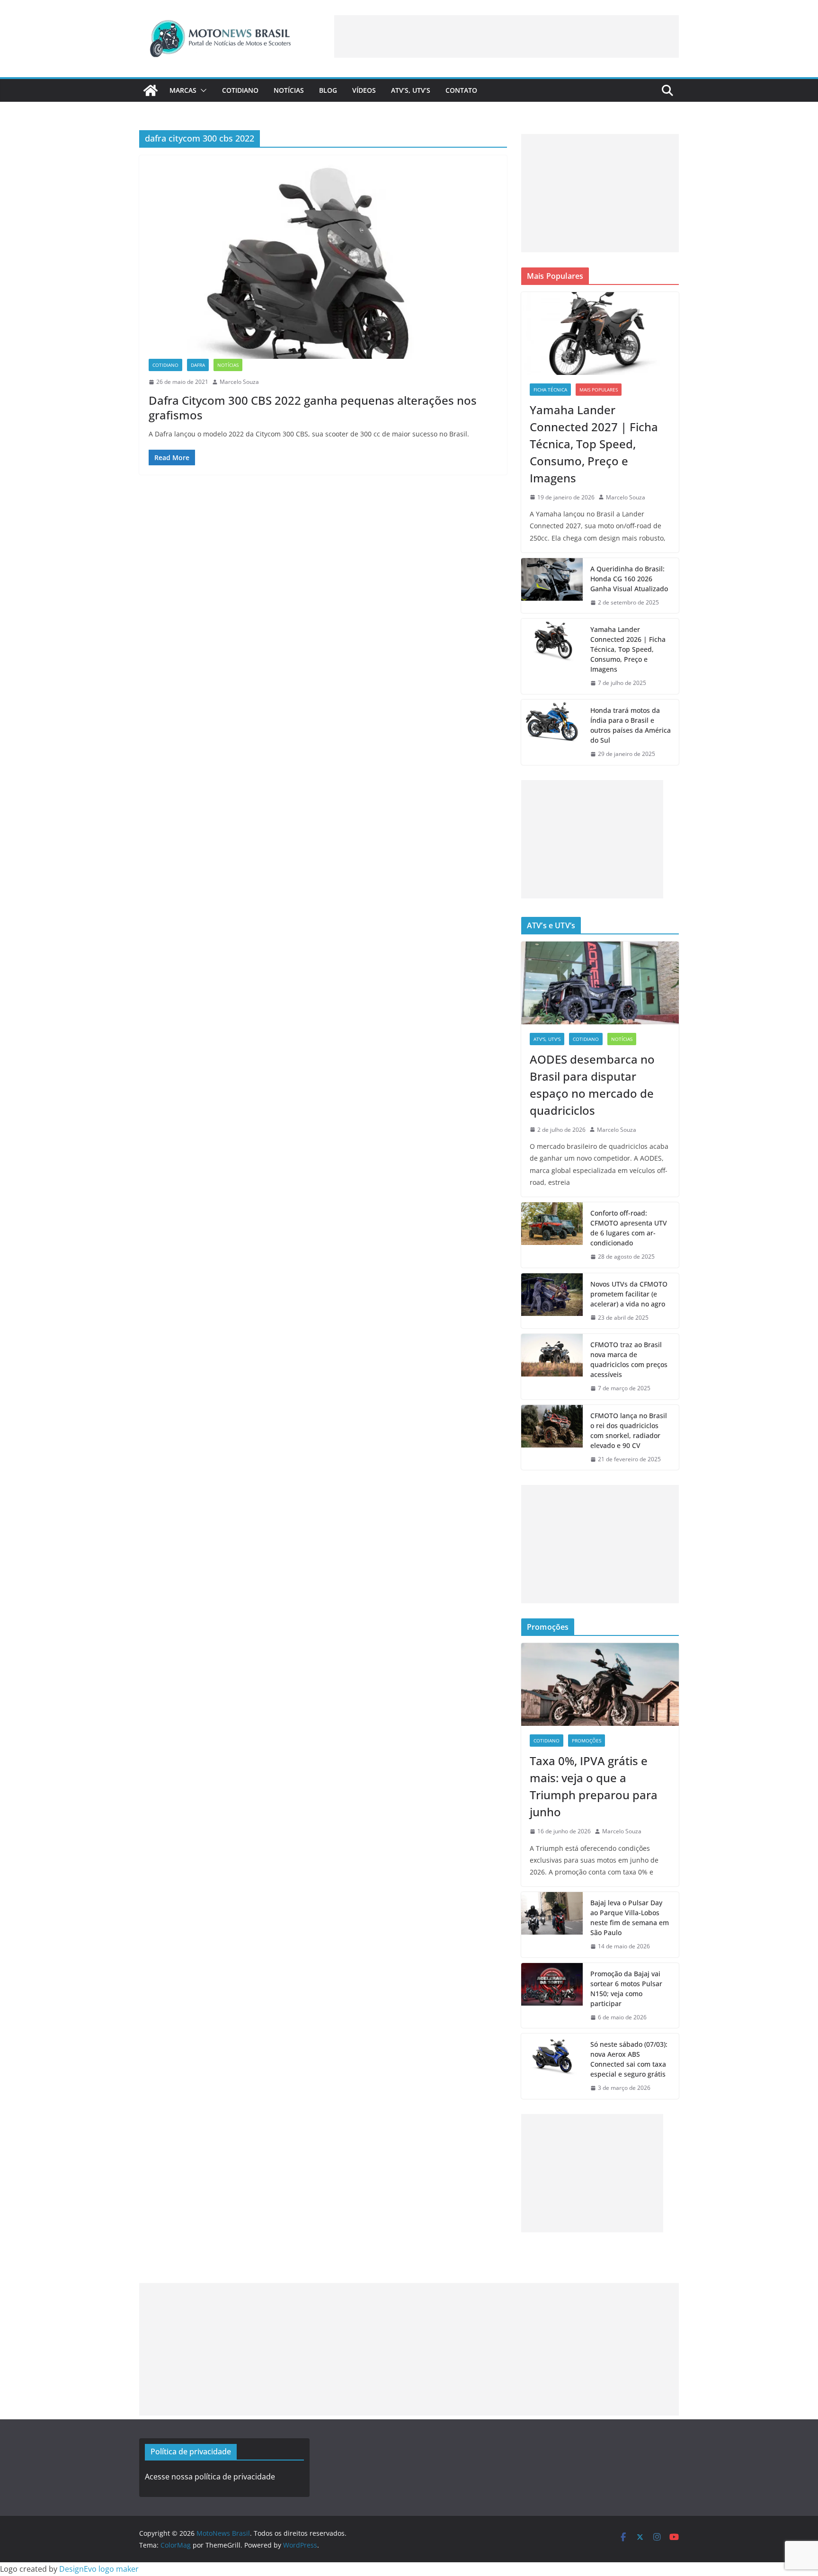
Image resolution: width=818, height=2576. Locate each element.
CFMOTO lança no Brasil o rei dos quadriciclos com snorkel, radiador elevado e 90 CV (629, 1430)
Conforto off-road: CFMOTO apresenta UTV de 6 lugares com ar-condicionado (629, 1228)
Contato (461, 90)
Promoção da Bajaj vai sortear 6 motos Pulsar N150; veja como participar (626, 1989)
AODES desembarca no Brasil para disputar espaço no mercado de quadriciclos (592, 1085)
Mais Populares (599, 390)
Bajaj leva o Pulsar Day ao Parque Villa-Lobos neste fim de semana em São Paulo (630, 1918)
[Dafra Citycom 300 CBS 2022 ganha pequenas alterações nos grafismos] (323, 262)
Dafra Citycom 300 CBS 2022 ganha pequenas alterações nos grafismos (313, 408)
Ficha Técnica (550, 390)
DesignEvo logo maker (99, 2569)
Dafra (198, 365)
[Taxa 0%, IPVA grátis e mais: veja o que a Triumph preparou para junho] (600, 1684)
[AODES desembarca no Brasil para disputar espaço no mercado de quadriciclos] (600, 983)
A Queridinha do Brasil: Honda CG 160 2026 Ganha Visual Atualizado (629, 579)
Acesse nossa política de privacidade (210, 2477)
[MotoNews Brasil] (151, 90)
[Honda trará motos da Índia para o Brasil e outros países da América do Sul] (552, 732)
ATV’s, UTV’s (411, 90)
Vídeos (364, 90)
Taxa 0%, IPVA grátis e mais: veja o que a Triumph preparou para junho (594, 1786)
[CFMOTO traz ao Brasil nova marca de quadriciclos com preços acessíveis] (552, 1367)
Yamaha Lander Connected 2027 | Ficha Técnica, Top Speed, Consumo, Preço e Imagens (594, 444)
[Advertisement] (507, 36)
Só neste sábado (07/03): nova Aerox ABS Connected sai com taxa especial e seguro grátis (629, 2059)
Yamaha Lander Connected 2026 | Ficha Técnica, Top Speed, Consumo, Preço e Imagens (628, 649)
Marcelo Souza (239, 382)
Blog (328, 90)
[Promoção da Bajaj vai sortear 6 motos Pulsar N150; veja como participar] (552, 1996)
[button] (202, 90)
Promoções (587, 1741)
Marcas (183, 90)
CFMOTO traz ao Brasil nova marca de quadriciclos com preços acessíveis (629, 1359)
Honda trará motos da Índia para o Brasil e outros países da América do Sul (631, 725)
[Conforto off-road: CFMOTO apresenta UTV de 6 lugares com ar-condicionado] (552, 1235)
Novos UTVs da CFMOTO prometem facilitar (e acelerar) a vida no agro (629, 1294)
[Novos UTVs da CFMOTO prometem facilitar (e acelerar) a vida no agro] (552, 1301)
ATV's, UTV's (547, 1039)
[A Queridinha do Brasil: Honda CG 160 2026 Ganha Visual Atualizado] (552, 586)
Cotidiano (240, 90)
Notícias (289, 90)
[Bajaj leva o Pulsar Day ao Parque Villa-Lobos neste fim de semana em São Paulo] (552, 1925)
